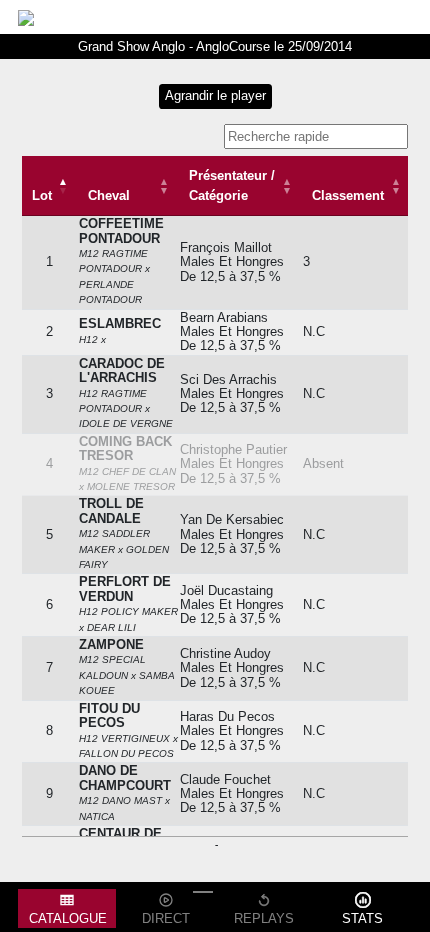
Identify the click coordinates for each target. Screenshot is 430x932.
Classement (348, 195)
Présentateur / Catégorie (232, 185)
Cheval (109, 195)
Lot (42, 195)
